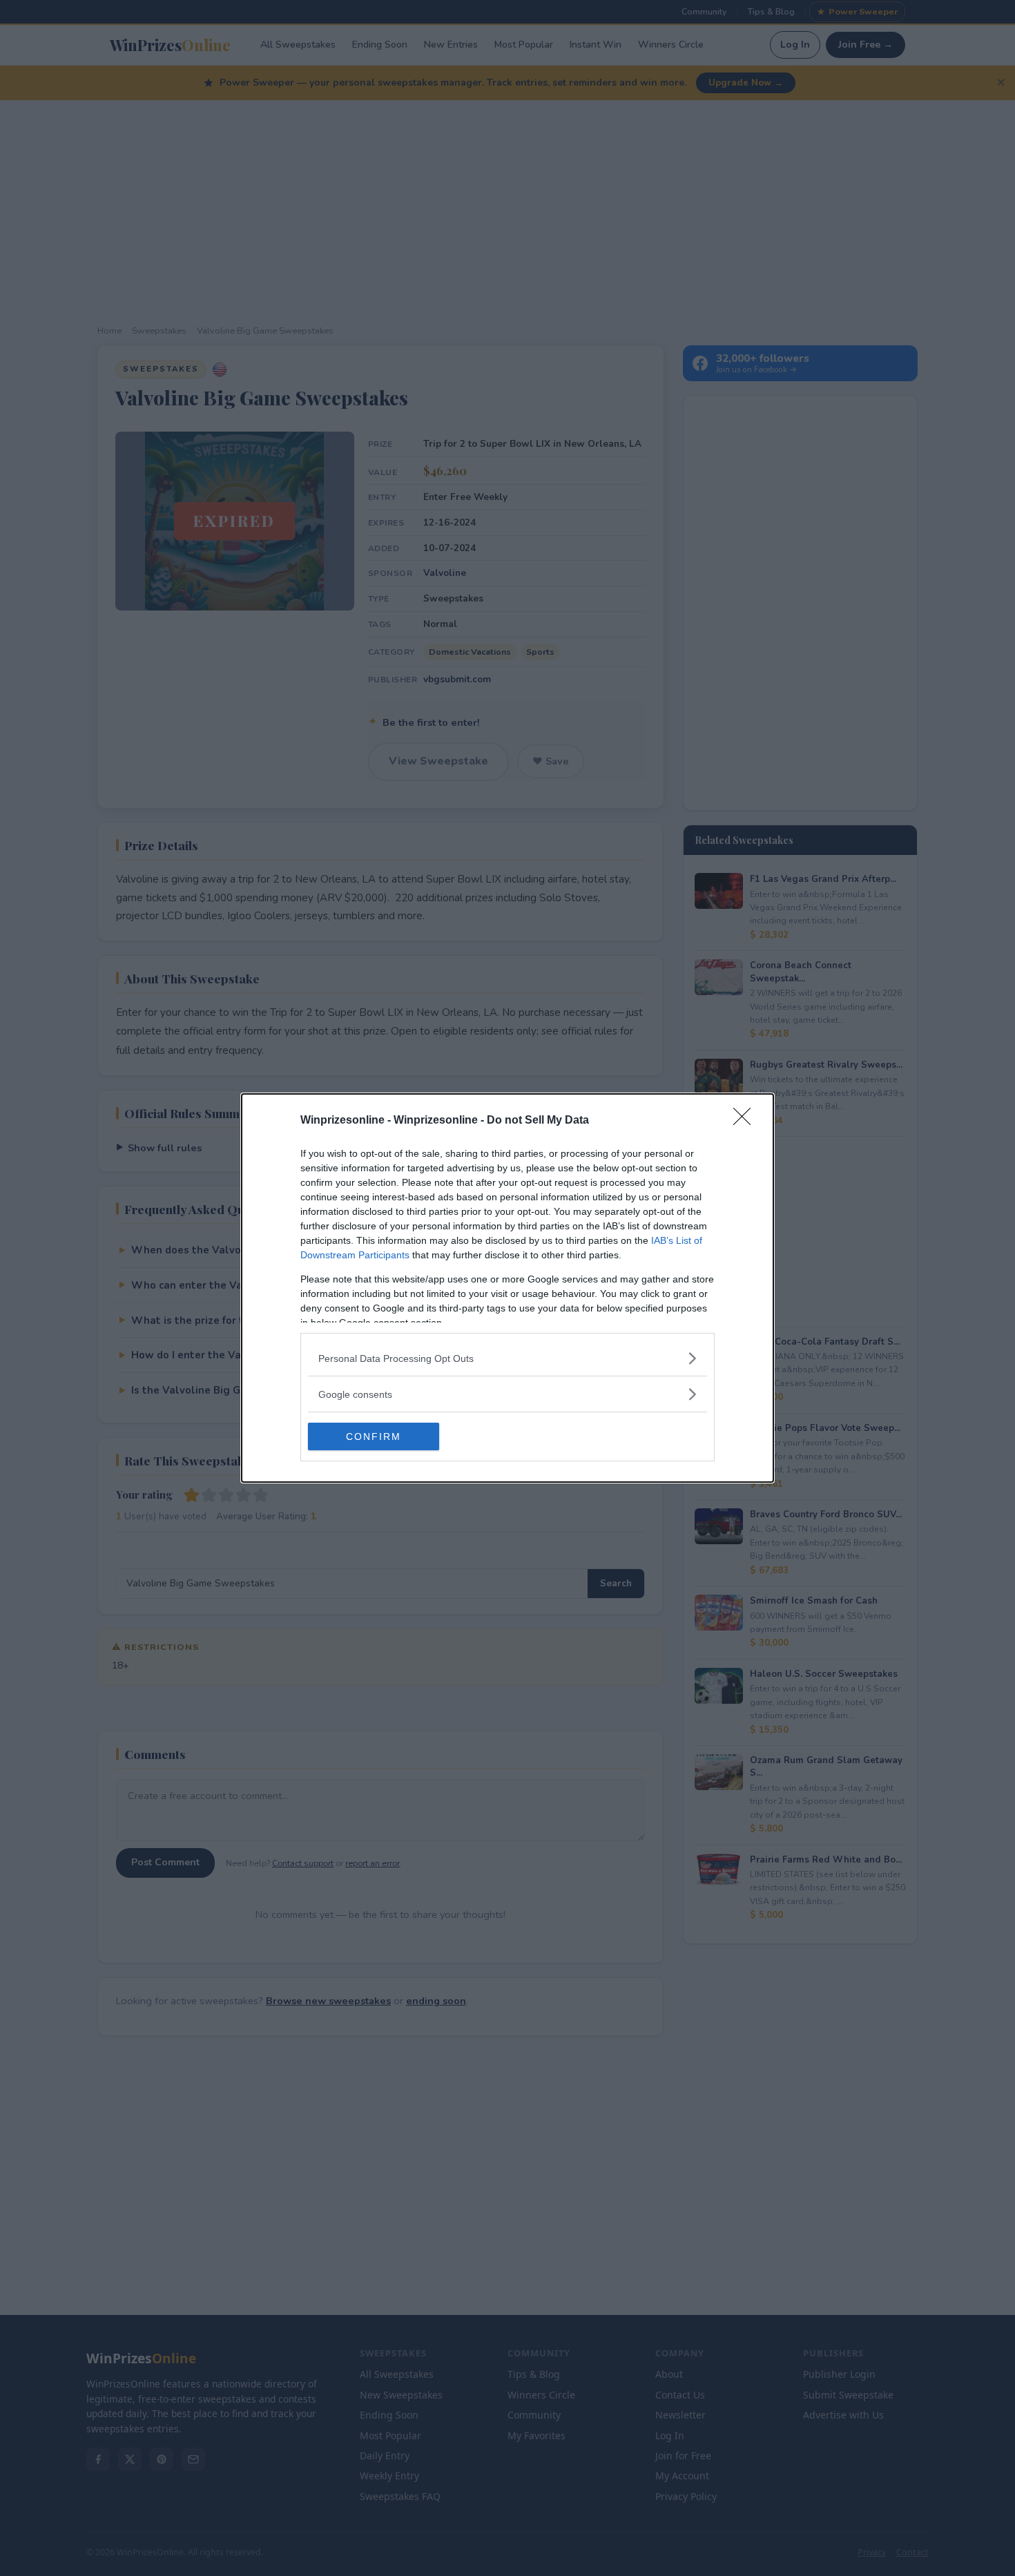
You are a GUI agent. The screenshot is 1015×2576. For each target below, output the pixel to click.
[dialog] (507, 1288)
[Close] (746, 1121)
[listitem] (507, 1358)
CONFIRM (374, 1436)
